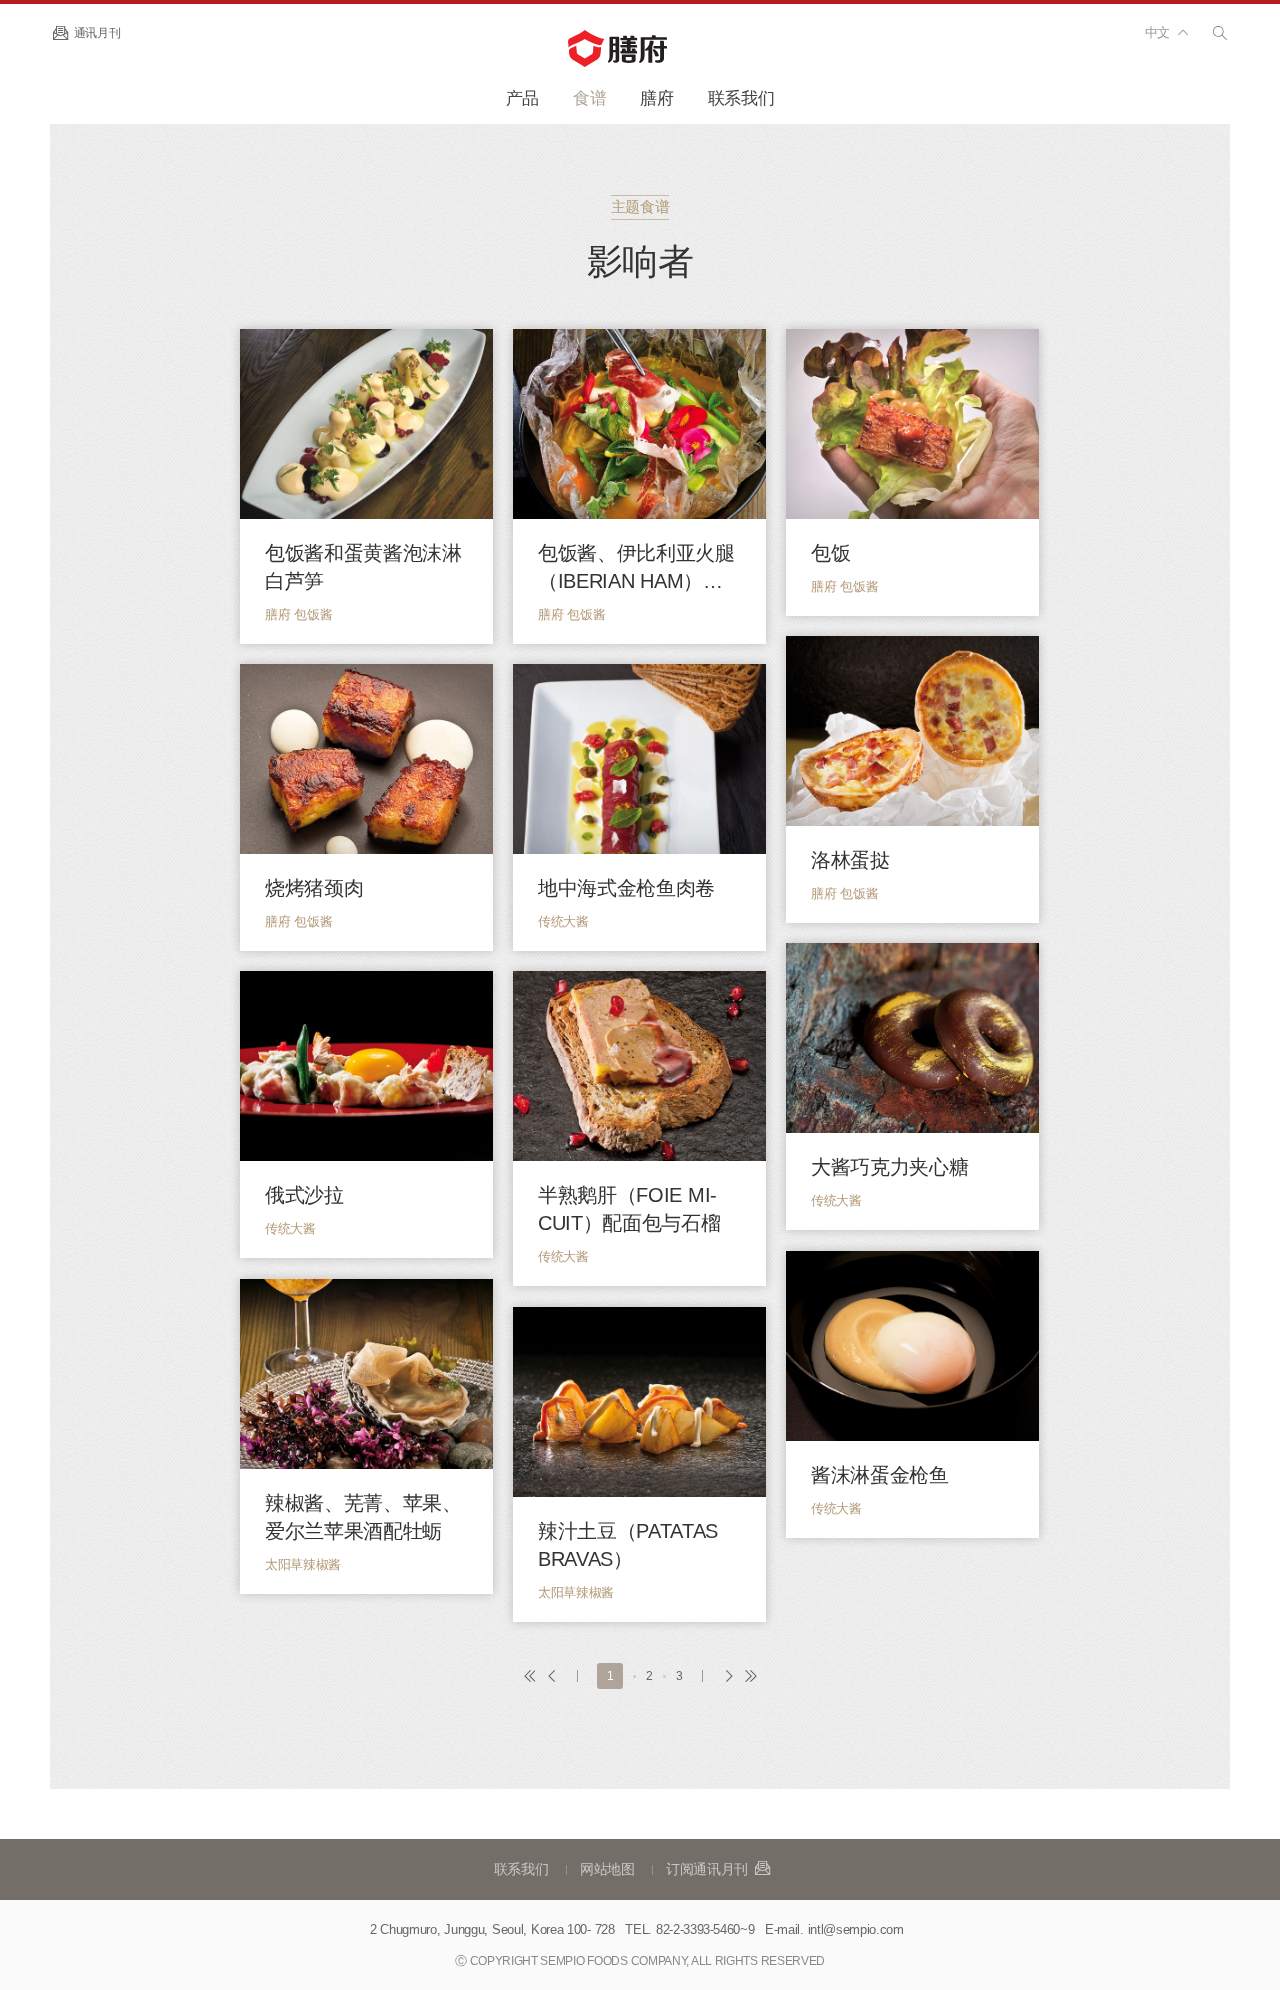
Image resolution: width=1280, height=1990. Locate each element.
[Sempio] (640, 48)
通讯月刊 (97, 33)
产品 (522, 98)
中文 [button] (1157, 32)
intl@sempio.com (856, 1929)
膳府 (656, 98)
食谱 (589, 98)
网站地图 (607, 1869)
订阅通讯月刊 (709, 1869)
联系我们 (741, 98)
